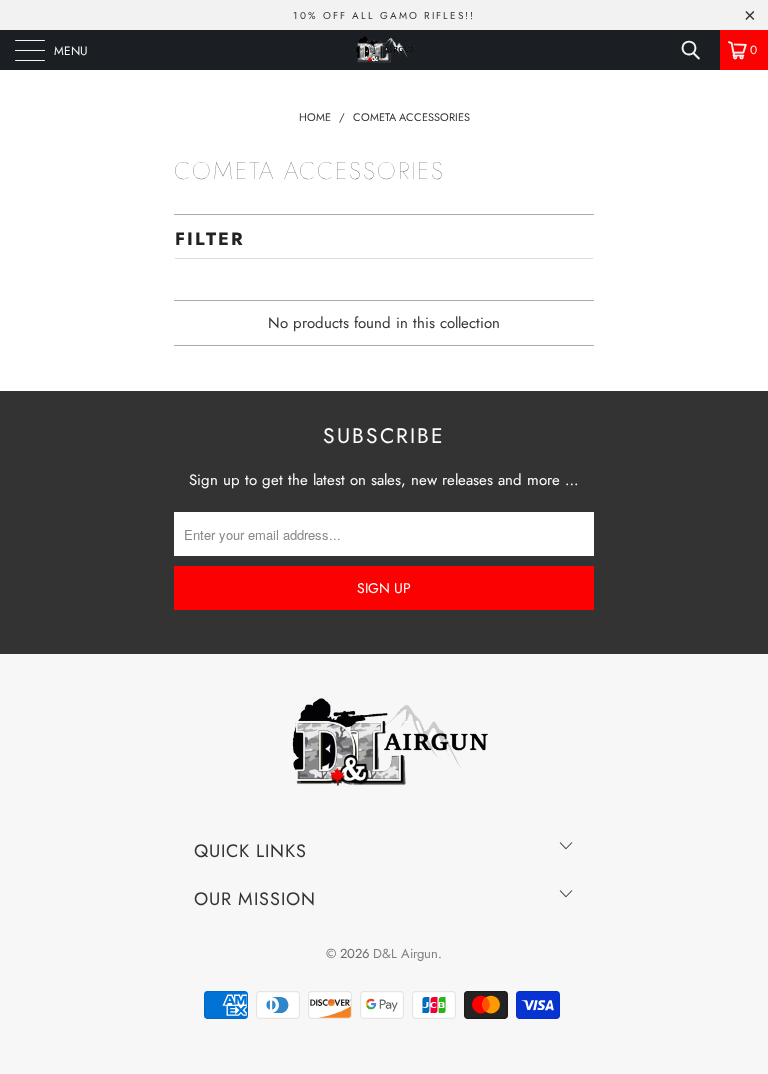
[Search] (698, 50)
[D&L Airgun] (384, 50)
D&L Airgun (405, 953)
